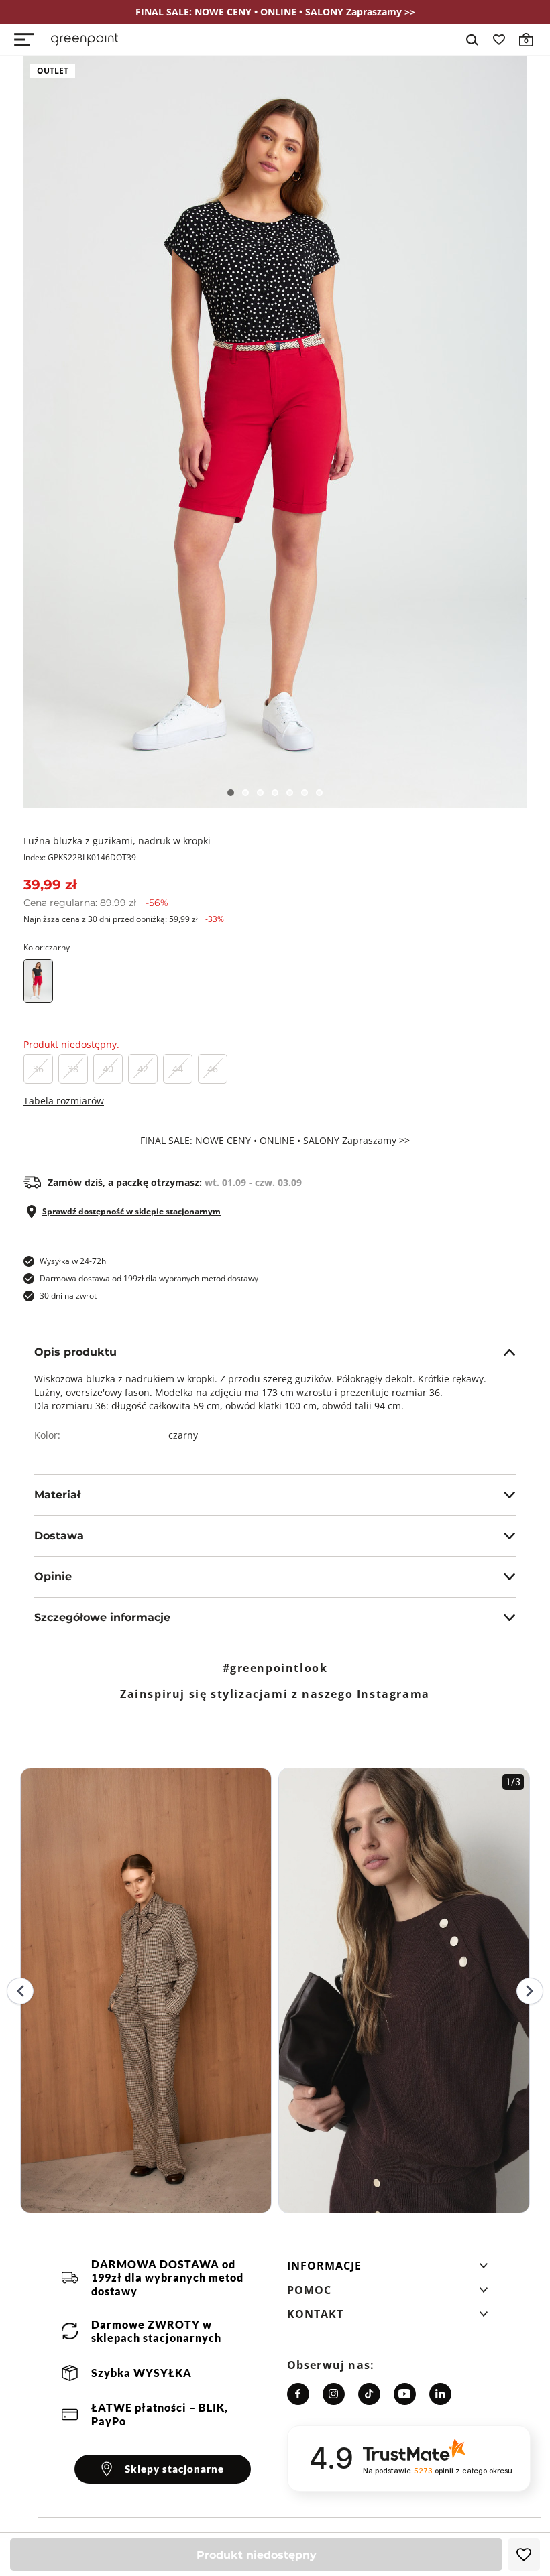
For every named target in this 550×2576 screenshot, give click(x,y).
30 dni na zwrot (68, 1296)
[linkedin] (440, 2394)
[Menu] (24, 40)
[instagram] (334, 2394)
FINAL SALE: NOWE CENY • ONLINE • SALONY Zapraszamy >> (275, 1141)
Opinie (53, 1576)
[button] (388, 2270)
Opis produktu (75, 1352)
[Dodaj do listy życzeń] (524, 2555)
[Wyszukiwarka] (472, 40)
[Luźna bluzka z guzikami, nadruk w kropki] (275, 432)
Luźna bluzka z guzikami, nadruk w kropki (117, 841)
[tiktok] (369, 2394)
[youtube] (405, 2394)
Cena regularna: (96, 903)
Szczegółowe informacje (102, 1617)
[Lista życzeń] (499, 40)
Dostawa (59, 1536)
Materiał (57, 1495)
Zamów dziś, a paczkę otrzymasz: (175, 1183)
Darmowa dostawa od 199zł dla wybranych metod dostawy (149, 1278)
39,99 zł (50, 885)
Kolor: (47, 947)
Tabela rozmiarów (64, 1101)
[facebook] (298, 2394)
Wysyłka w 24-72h (73, 1261)
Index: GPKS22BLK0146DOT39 (80, 857)
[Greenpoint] (85, 40)
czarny (183, 1435)
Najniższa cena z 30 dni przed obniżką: (124, 919)
